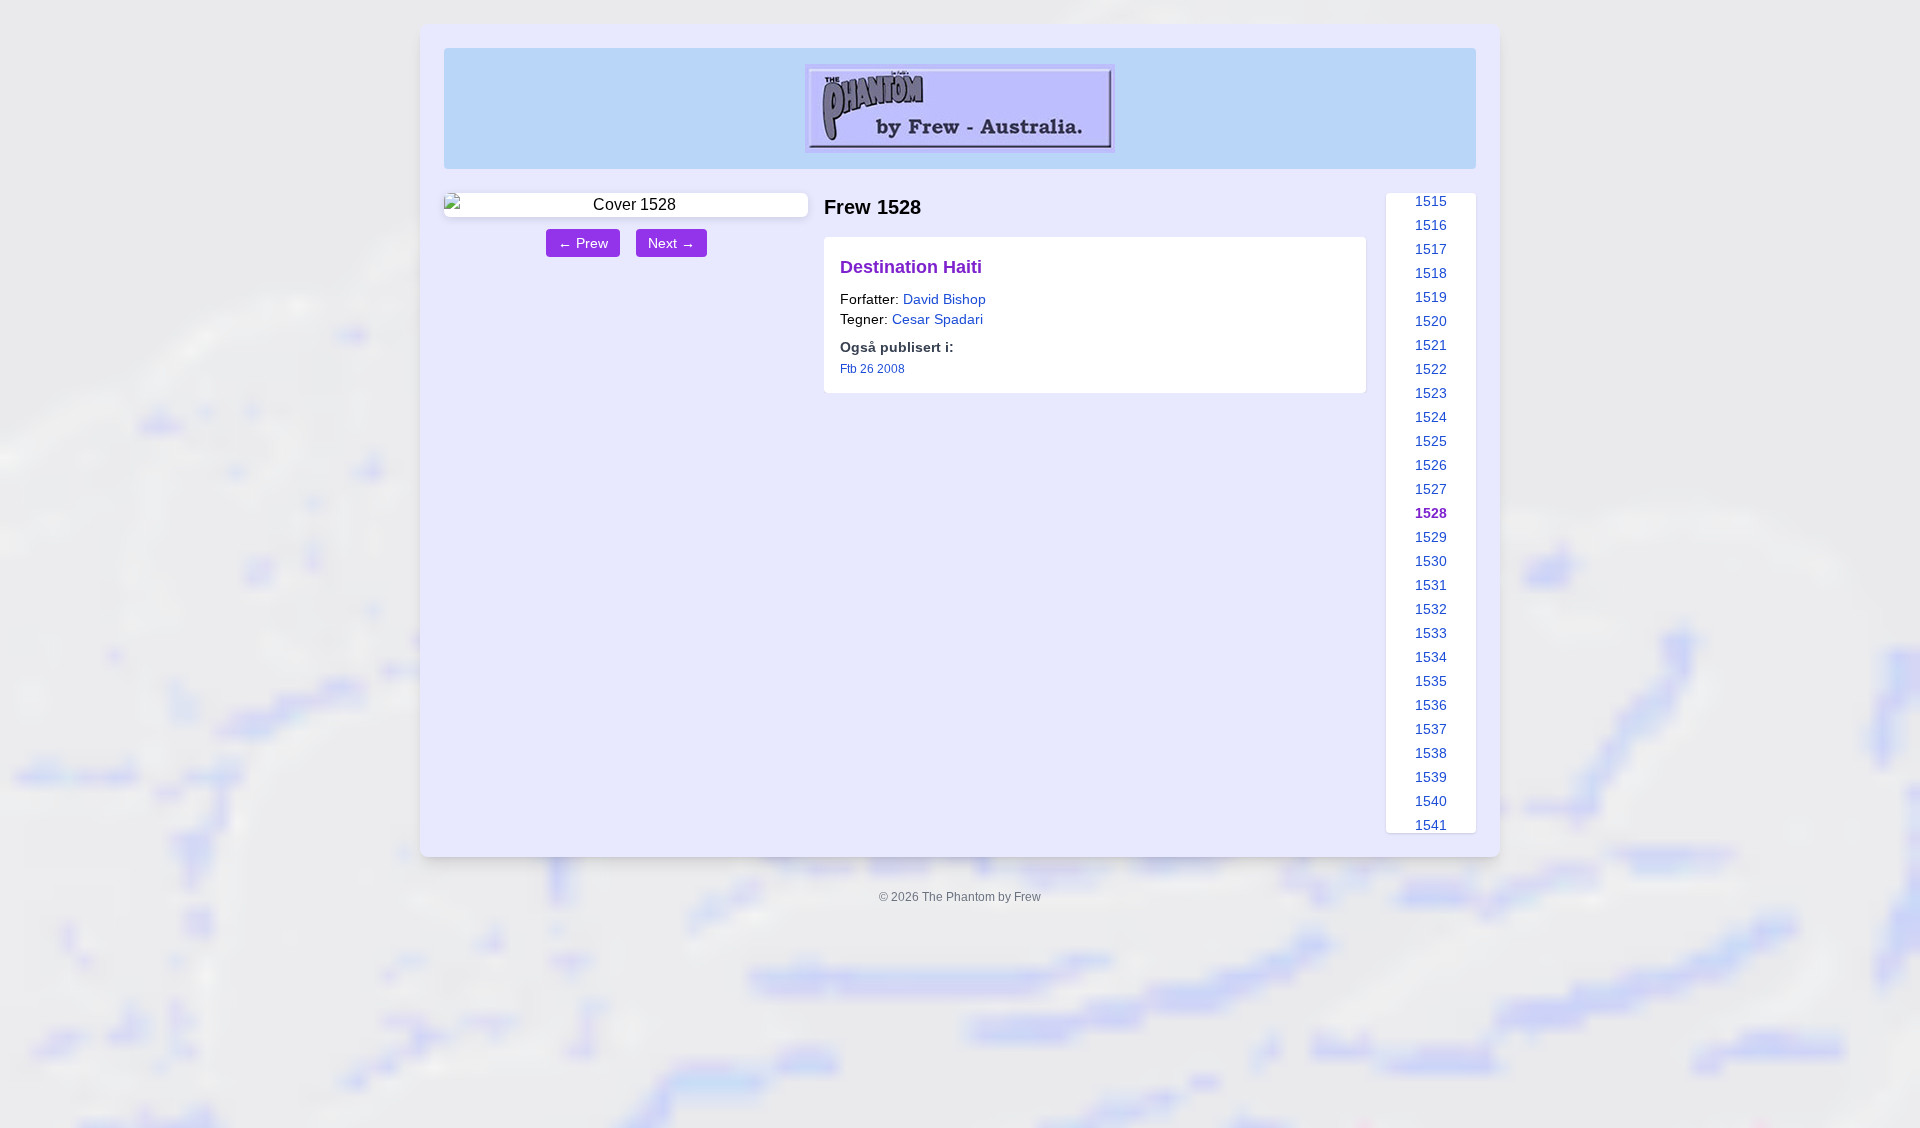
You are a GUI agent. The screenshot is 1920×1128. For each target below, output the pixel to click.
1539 (1431, 777)
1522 (1431, 369)
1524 (1431, 417)
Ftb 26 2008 (872, 369)
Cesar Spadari (937, 319)
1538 (1431, 753)
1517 (1431, 249)
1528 (1431, 513)
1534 (1431, 657)
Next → (671, 243)
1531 (1431, 585)
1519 (1431, 297)
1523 (1431, 393)
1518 (1431, 273)
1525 (1431, 441)
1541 (1431, 825)
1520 (1431, 321)
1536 (1431, 705)
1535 (1431, 681)
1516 (1431, 225)
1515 (1431, 201)
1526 (1431, 465)
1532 (1431, 609)
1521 (1431, 345)
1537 (1431, 729)
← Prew (583, 243)
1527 (1431, 489)
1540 (1431, 801)
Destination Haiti (911, 267)
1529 (1431, 537)
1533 (1431, 633)
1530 (1431, 561)
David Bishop (944, 299)
